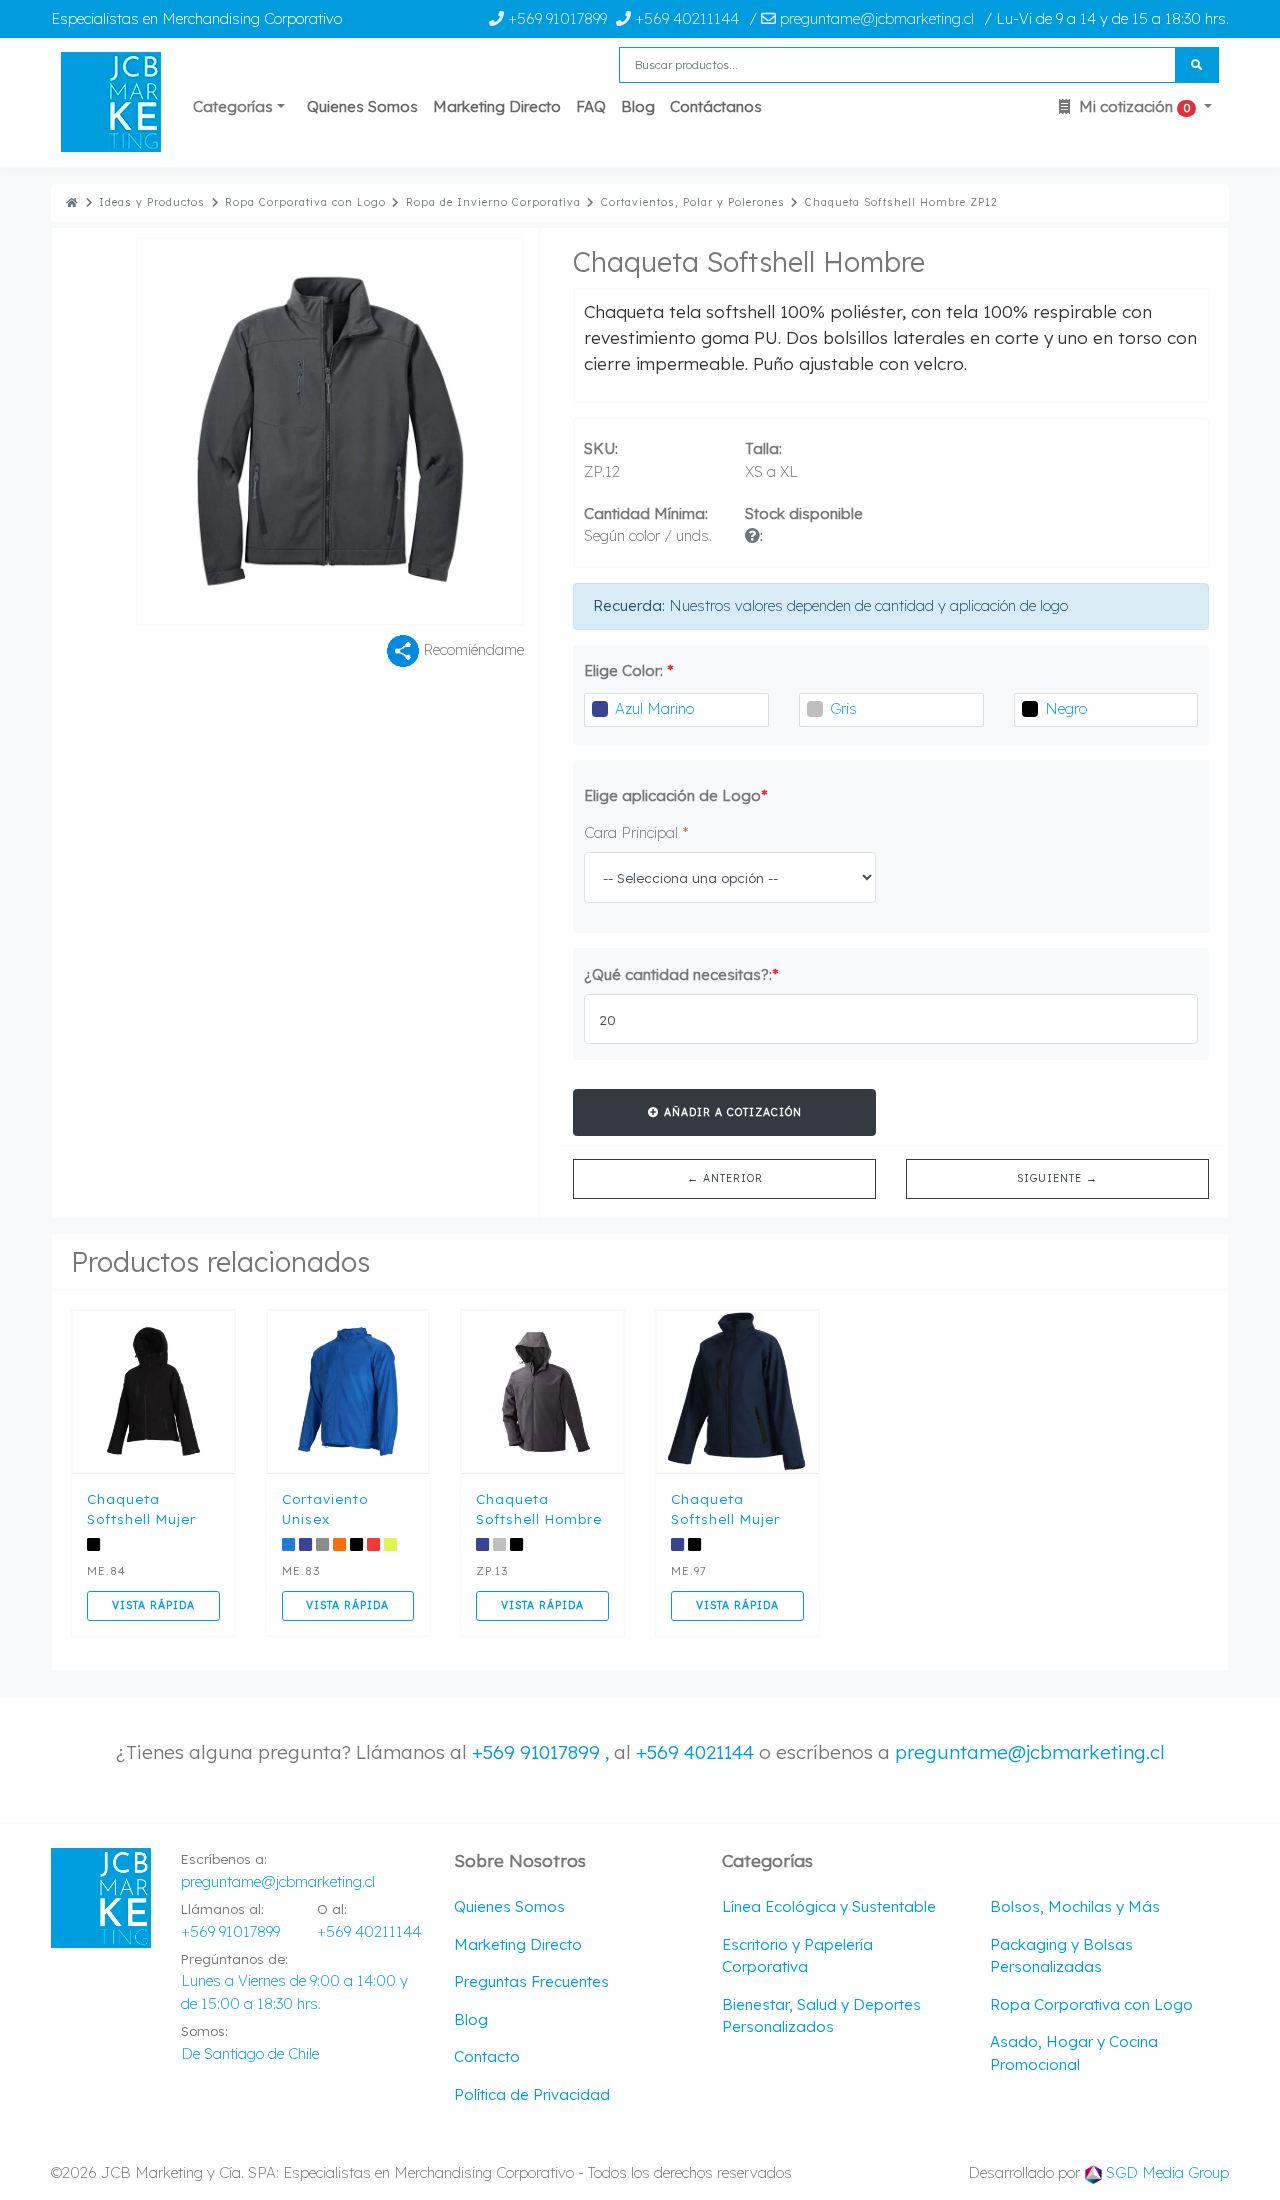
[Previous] (233, 431)
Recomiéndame (471, 649)
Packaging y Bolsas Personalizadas (1061, 1956)
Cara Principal (636, 832)
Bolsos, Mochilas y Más (1075, 1906)
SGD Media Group (1167, 2172)
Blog (638, 106)
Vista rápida (153, 1605)
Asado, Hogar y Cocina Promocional (1074, 2053)
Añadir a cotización (731, 1112)
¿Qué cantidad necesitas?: (681, 974)
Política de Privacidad (532, 2094)
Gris (843, 708)
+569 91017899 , (543, 1752)
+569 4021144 (695, 1752)
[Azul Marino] (600, 709)
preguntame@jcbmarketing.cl (1030, 1752)
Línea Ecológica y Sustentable (829, 1906)
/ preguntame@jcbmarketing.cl (861, 18)
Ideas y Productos (152, 202)
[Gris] (815, 709)
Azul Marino (654, 708)
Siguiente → (1057, 1178)
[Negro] (1030, 709)
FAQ (591, 106)
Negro (1066, 708)
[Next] (427, 431)
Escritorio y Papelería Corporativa (797, 1956)
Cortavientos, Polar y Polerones (693, 202)
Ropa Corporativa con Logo (305, 202)
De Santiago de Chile (250, 2053)
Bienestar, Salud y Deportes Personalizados (821, 2016)
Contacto (487, 2056)
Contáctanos (716, 106)
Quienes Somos (362, 106)
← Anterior (725, 1178)
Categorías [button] (233, 106)
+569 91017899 (555, 18)
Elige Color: (629, 670)
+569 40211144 (685, 18)
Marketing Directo (497, 106)
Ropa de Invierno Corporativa (493, 202)
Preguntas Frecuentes (531, 1981)
